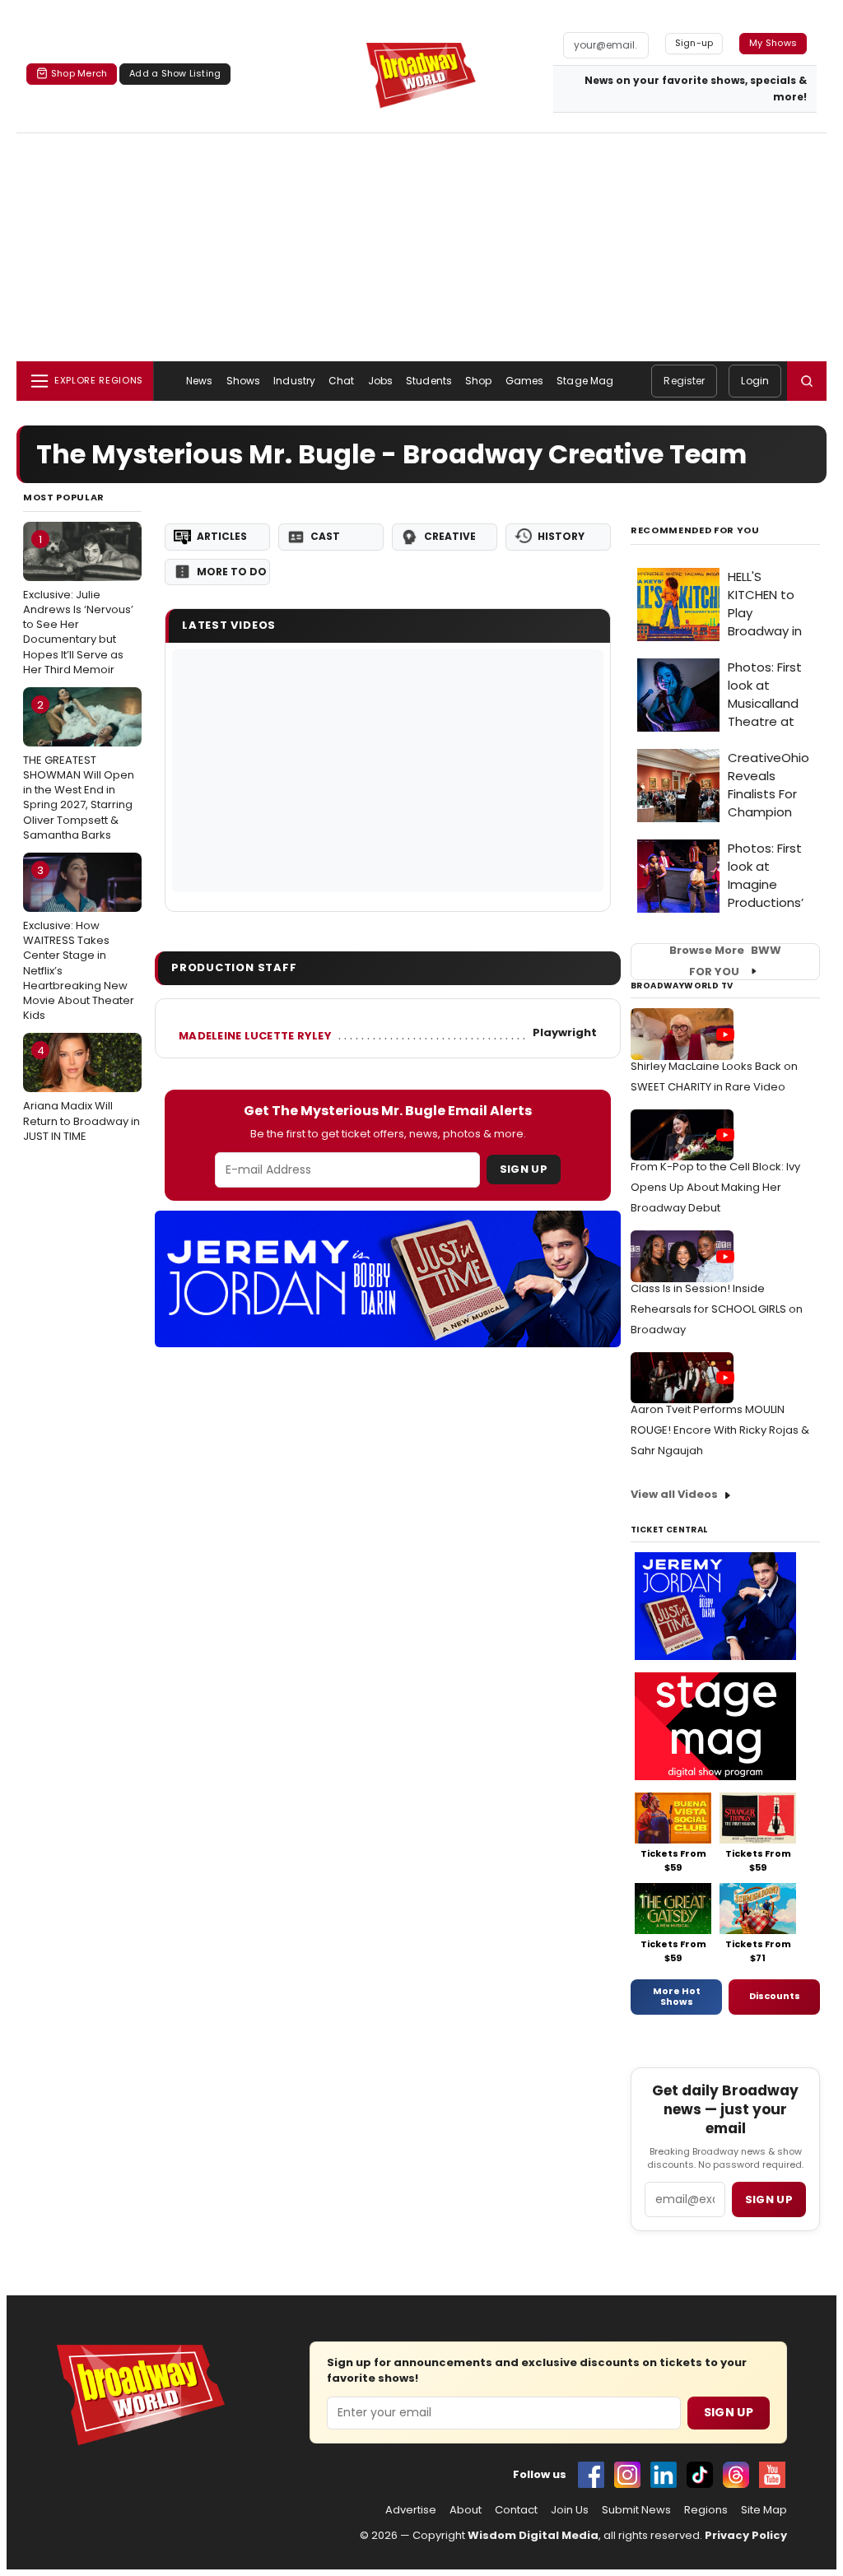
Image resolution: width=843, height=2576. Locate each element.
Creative (450, 536)
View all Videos (674, 1494)
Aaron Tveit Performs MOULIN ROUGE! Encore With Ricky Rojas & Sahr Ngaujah (720, 1430)
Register (684, 381)
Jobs (380, 381)
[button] (807, 381)
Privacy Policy (746, 2535)
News (199, 381)
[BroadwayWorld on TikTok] (700, 2475)
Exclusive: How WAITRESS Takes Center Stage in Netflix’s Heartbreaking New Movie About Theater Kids (79, 943)
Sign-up (694, 43)
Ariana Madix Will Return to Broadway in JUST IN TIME (82, 1093)
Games (525, 381)
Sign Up (524, 1169)
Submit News (636, 2510)
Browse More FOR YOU (725, 961)
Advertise (411, 2510)
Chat (341, 381)
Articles (222, 536)
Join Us (570, 2510)
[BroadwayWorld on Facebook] (591, 2475)
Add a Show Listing (175, 73)
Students (429, 381)
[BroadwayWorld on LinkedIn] (664, 2475)
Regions (706, 2510)
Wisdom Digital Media (533, 2535)
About (466, 2510)
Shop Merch (79, 73)
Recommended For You (695, 530)
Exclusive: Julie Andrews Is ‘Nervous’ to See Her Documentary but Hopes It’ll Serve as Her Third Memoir (78, 604)
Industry (294, 381)
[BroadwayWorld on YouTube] (772, 2475)
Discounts (775, 1996)
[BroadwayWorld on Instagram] (627, 2475)
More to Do (232, 572)
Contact (516, 2510)
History (561, 536)
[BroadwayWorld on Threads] (736, 2475)
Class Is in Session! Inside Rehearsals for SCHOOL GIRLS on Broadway (717, 1309)
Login (755, 381)
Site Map (764, 2510)
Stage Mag (585, 381)
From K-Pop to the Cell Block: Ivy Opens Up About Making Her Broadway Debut (715, 1187)
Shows (244, 381)
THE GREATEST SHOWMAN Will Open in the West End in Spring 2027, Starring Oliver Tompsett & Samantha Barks (79, 770)
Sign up (769, 2199)
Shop (478, 381)
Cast (325, 536)
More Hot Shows (677, 1997)
